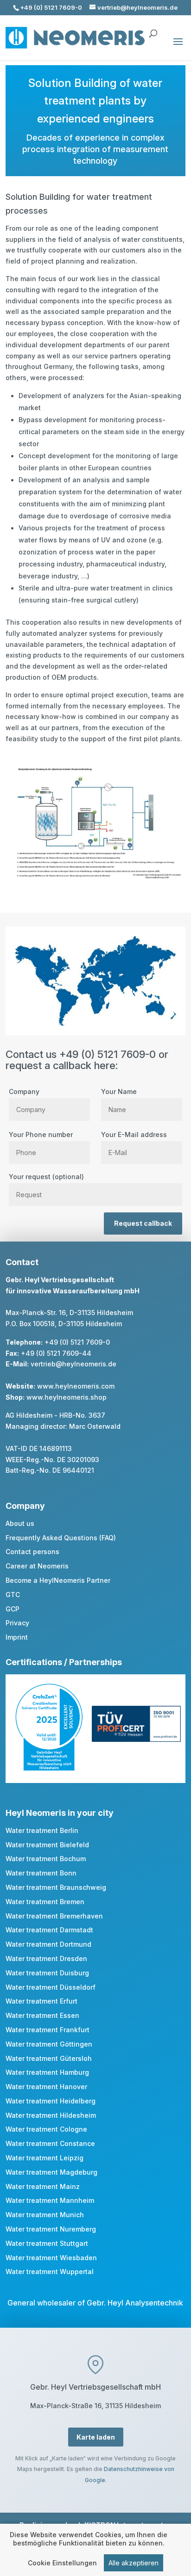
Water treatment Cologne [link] (46, 2129)
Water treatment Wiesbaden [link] (51, 2258)
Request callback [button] (143, 1223)
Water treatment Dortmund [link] (48, 1944)
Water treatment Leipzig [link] (45, 2158)
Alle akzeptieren (134, 2563)
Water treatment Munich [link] (45, 2215)
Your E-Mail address (134, 1134)
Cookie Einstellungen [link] (62, 2563)
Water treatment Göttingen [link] (49, 2044)
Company (24, 1091)
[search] (153, 29)
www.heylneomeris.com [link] (76, 1386)
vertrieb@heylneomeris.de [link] (73, 1364)
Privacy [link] (17, 1623)
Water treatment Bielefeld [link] (47, 1845)
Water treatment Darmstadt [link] (49, 1930)
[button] (178, 48)
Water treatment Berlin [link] (42, 1830)
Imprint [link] (17, 1637)
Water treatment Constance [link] (50, 2143)
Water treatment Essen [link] (42, 2015)
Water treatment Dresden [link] (46, 1958)
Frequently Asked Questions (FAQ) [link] (61, 1538)
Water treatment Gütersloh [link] (49, 2058)
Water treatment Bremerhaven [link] (54, 1916)
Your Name (119, 1091)
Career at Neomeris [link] (37, 1566)
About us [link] (20, 1523)
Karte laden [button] (96, 2437)
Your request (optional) (46, 1177)
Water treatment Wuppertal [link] (50, 2272)
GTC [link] (13, 1595)
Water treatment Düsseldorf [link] (51, 1987)
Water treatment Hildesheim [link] (51, 2115)
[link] (49, 1768)
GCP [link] (13, 1609)
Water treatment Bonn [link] (41, 1873)
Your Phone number (41, 1134)
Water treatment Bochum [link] (46, 1859)
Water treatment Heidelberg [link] (51, 2101)
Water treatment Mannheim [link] (50, 2200)
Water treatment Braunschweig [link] (56, 1887)
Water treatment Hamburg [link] (47, 2072)
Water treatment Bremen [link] (45, 1902)
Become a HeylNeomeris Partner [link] (58, 1580)
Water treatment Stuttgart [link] (47, 2243)
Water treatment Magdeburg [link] (51, 2172)
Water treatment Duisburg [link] (47, 1973)
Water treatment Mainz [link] (43, 2186)
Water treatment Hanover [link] (46, 2087)
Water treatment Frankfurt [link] (48, 2030)
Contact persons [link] (32, 1552)
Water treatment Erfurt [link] (41, 2001)
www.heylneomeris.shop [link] (67, 1397)
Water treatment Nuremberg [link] (51, 2229)
